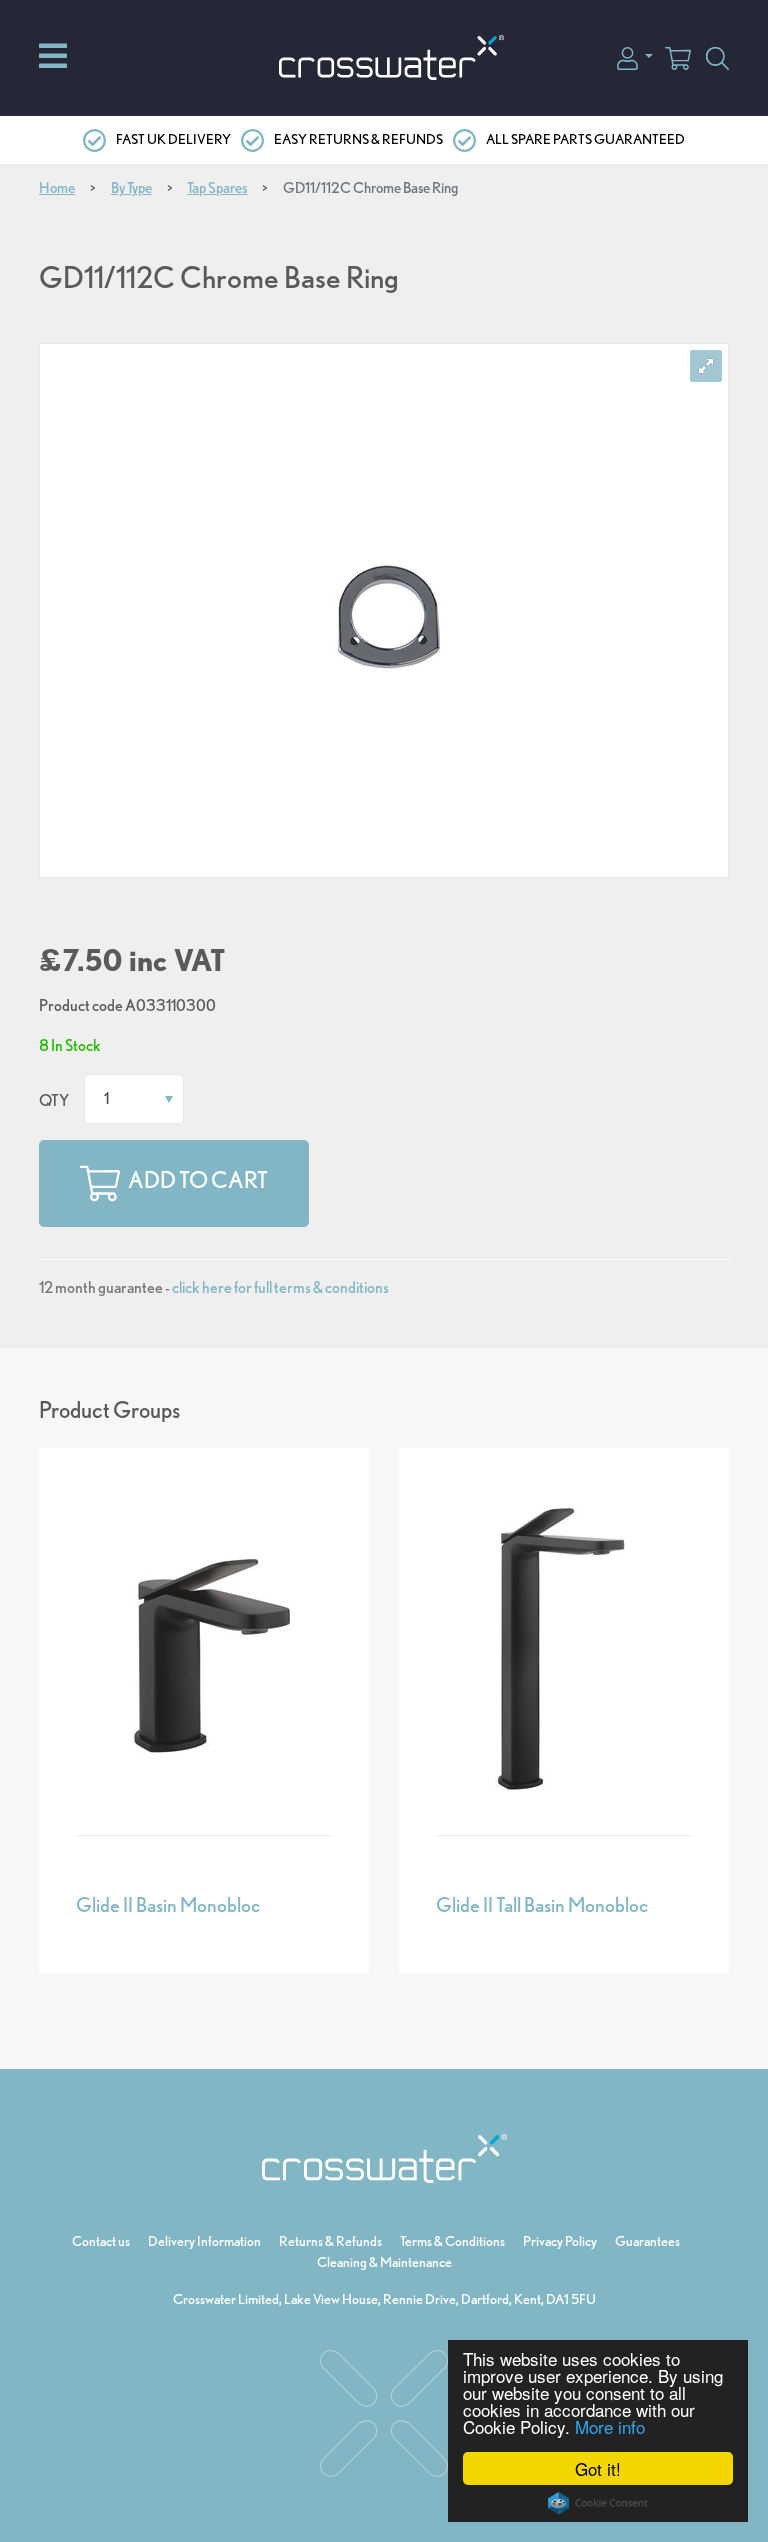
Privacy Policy (560, 2241)
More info (610, 2426)
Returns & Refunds (330, 2241)
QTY (54, 1100)
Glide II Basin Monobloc (168, 1905)
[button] (635, 56)
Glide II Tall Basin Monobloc (542, 1905)
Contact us (101, 2241)
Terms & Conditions (452, 2241)
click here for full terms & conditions (280, 1287)
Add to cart (198, 1181)
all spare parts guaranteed (585, 139)
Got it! (598, 2468)
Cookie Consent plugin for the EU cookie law (598, 2503)
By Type (131, 188)
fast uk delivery (173, 139)
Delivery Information (204, 2241)
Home (57, 188)
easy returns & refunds (358, 139)
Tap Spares (217, 188)
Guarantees (647, 2241)
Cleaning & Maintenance (384, 2262)
